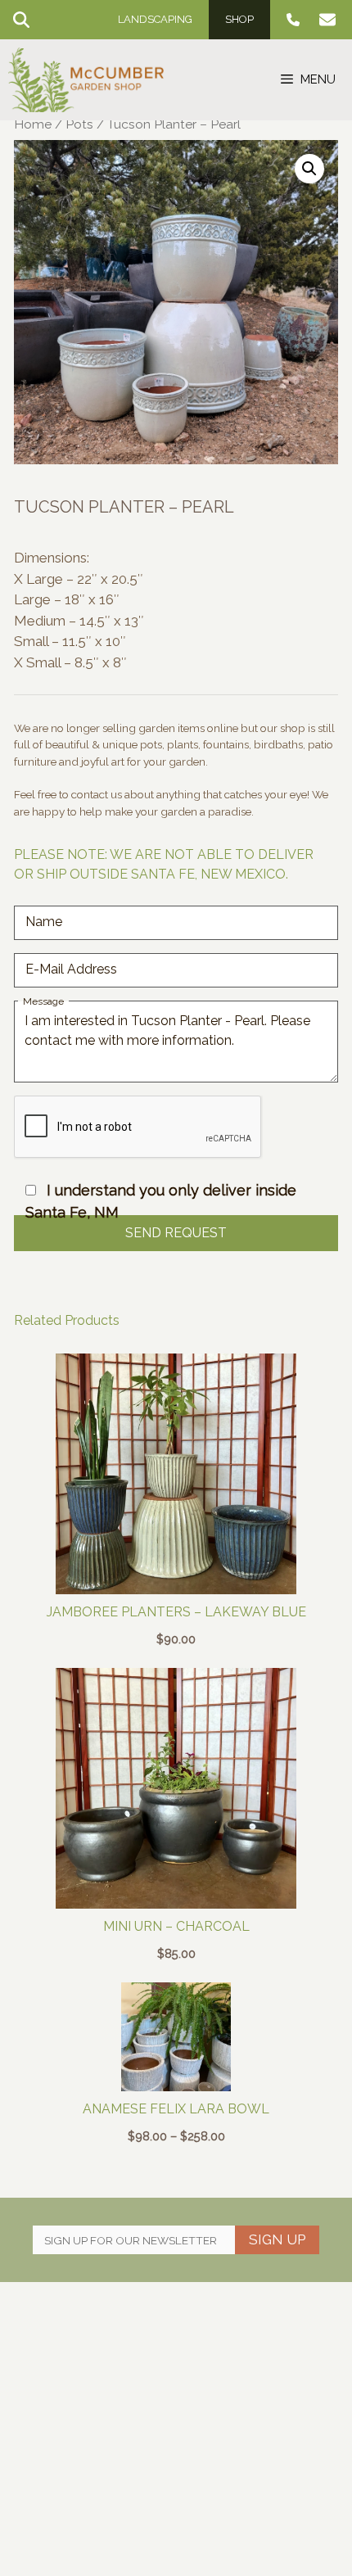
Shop (239, 19)
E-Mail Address (71, 969)
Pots (79, 124)
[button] (309, 169)
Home (33, 124)
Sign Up (277, 2239)
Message (43, 1001)
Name (44, 922)
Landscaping (155, 19)
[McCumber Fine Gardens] (86, 80)
